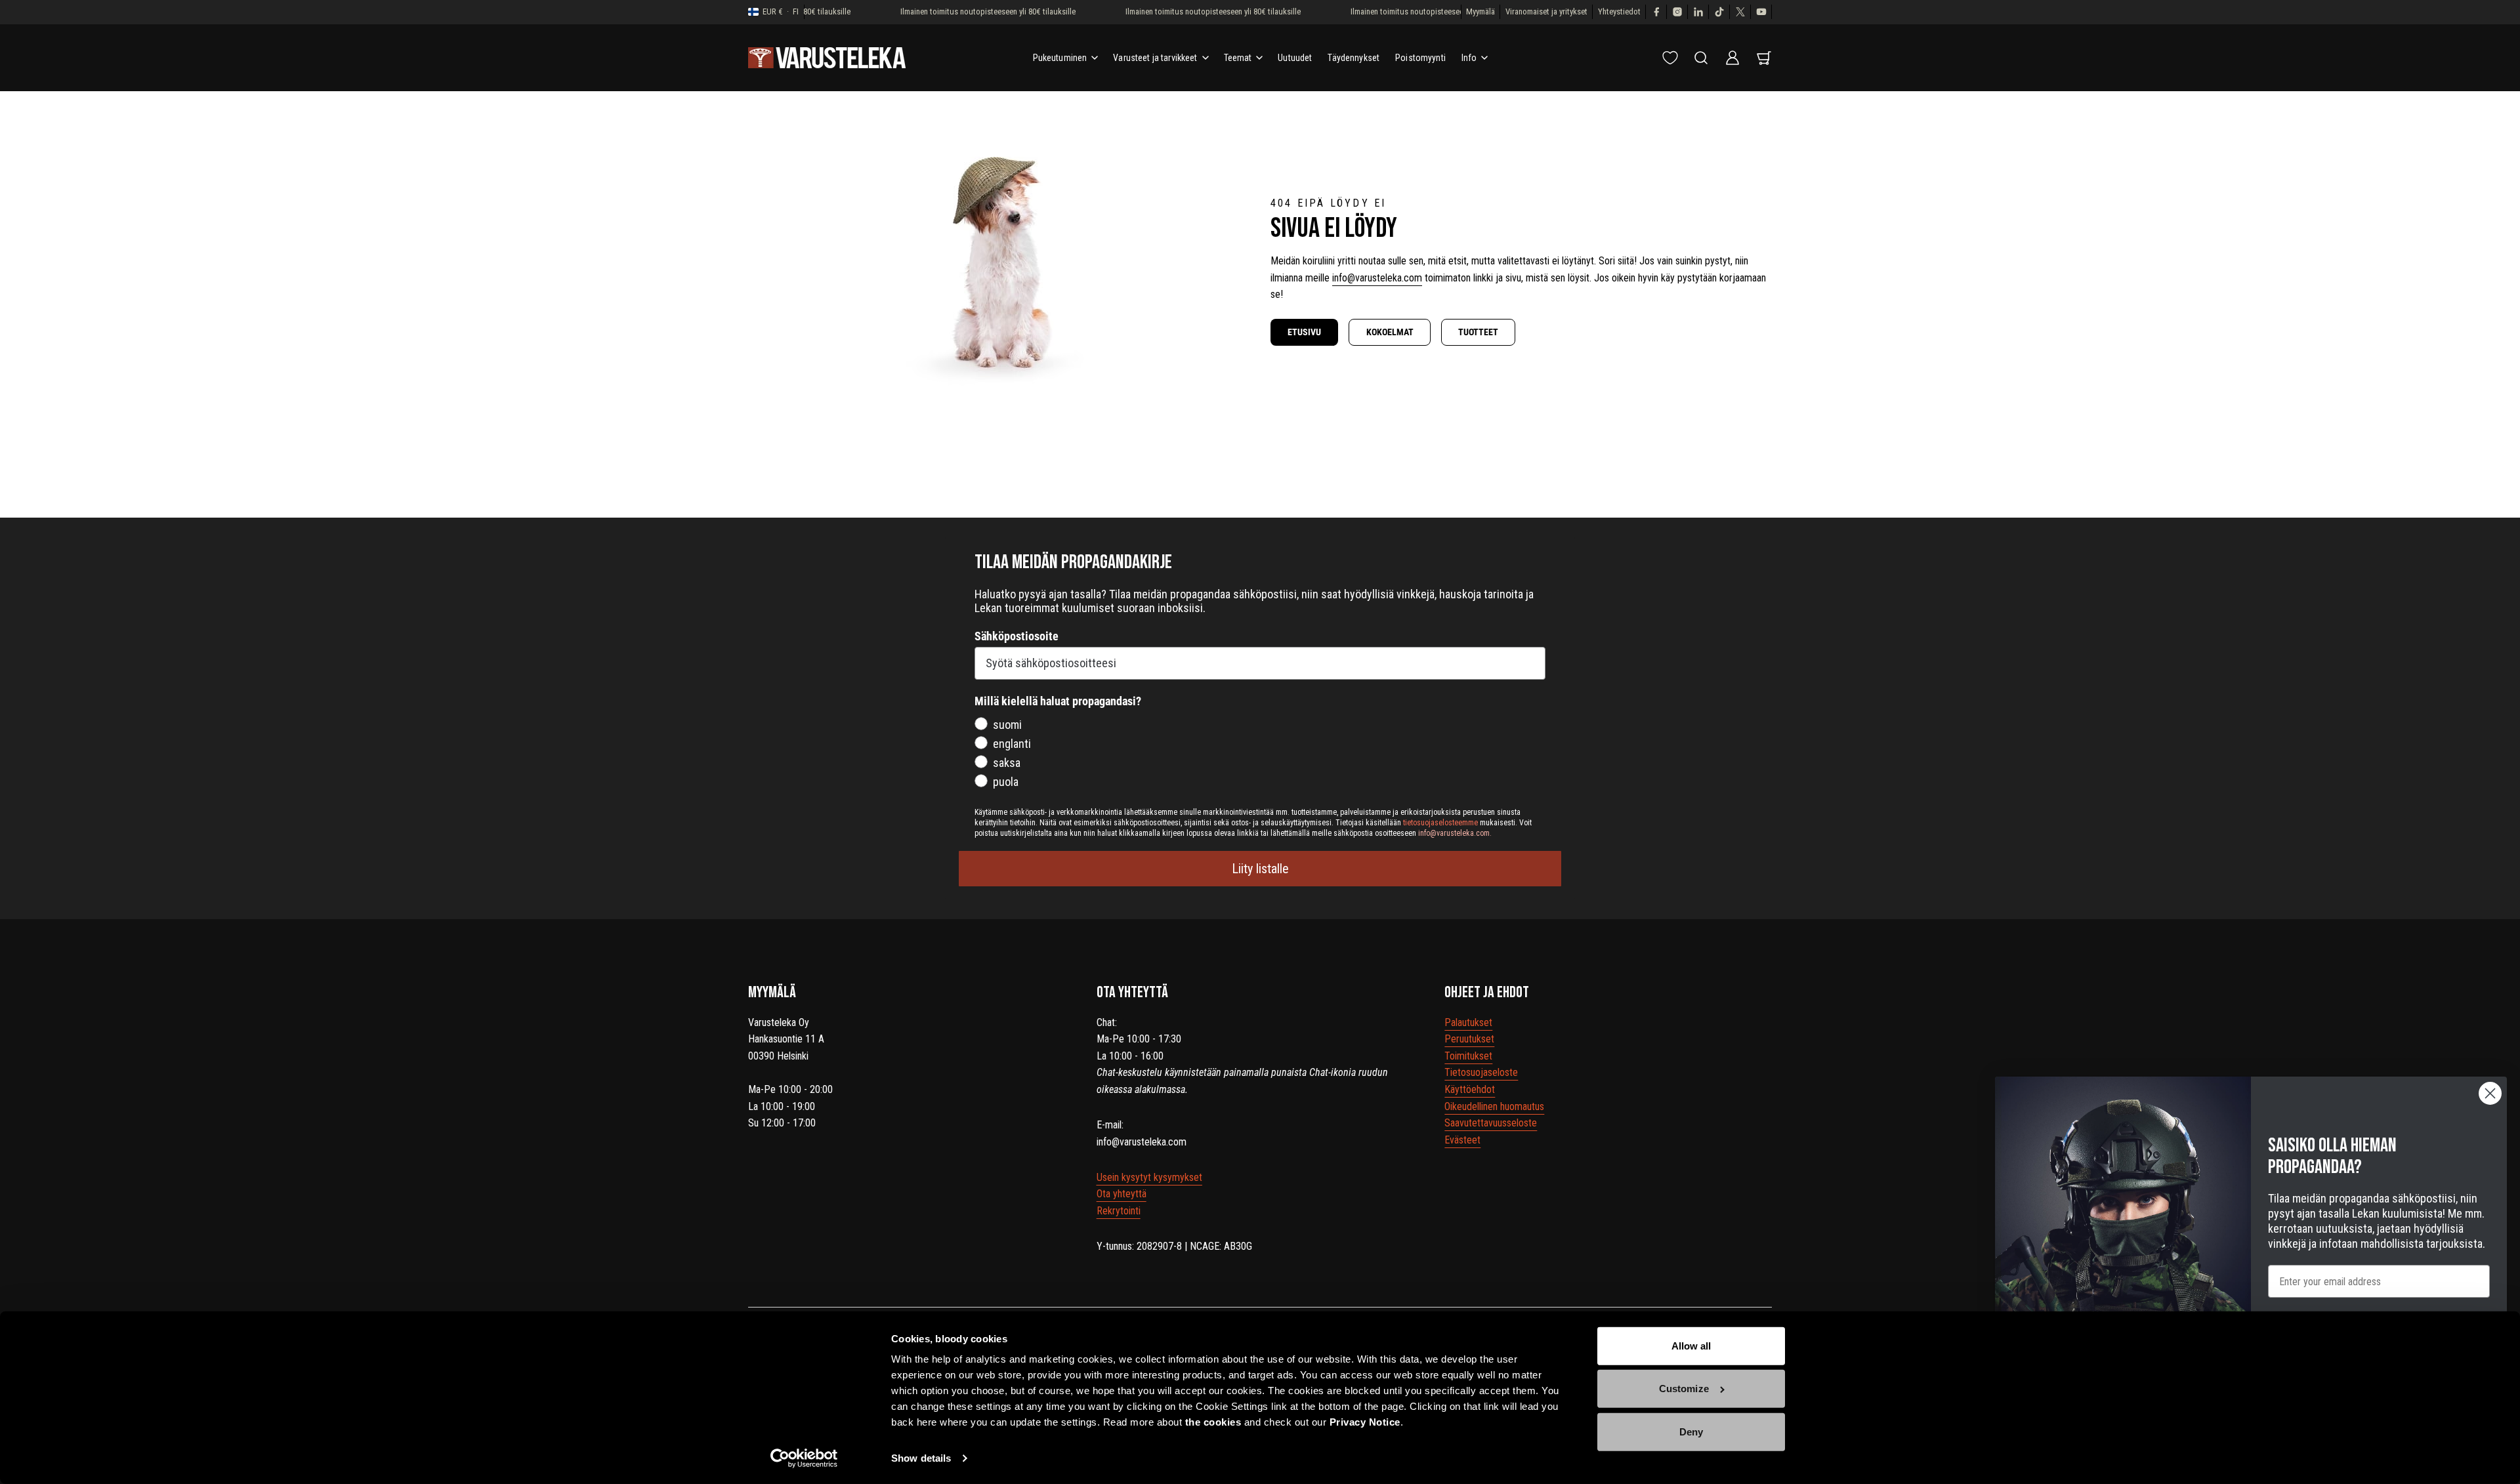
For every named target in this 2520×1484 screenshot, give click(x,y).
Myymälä (1480, 11)
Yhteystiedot (1619, 11)
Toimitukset (1468, 1056)
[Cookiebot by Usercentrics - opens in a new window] (804, 1458)
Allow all (1691, 1346)
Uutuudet (1295, 58)
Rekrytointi (1119, 1211)
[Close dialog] (2490, 1093)
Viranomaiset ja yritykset (1546, 11)
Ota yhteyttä (1122, 1194)
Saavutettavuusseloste (1491, 1123)
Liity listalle (1260, 869)
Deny (1691, 1432)
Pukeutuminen (1060, 58)
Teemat (1238, 58)
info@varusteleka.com (1377, 278)
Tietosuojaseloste (1481, 1072)
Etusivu (1304, 332)
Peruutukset (1469, 1039)
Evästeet (1462, 1140)
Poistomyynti (1420, 58)
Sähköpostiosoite (1017, 636)
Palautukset (1468, 1022)
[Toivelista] (1670, 58)
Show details (921, 1458)
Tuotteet (1478, 332)
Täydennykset (1354, 58)
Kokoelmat (1390, 332)
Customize (1684, 1389)
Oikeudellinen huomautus (1494, 1106)
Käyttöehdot (1470, 1089)
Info (1469, 58)
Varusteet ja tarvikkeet (1155, 58)
